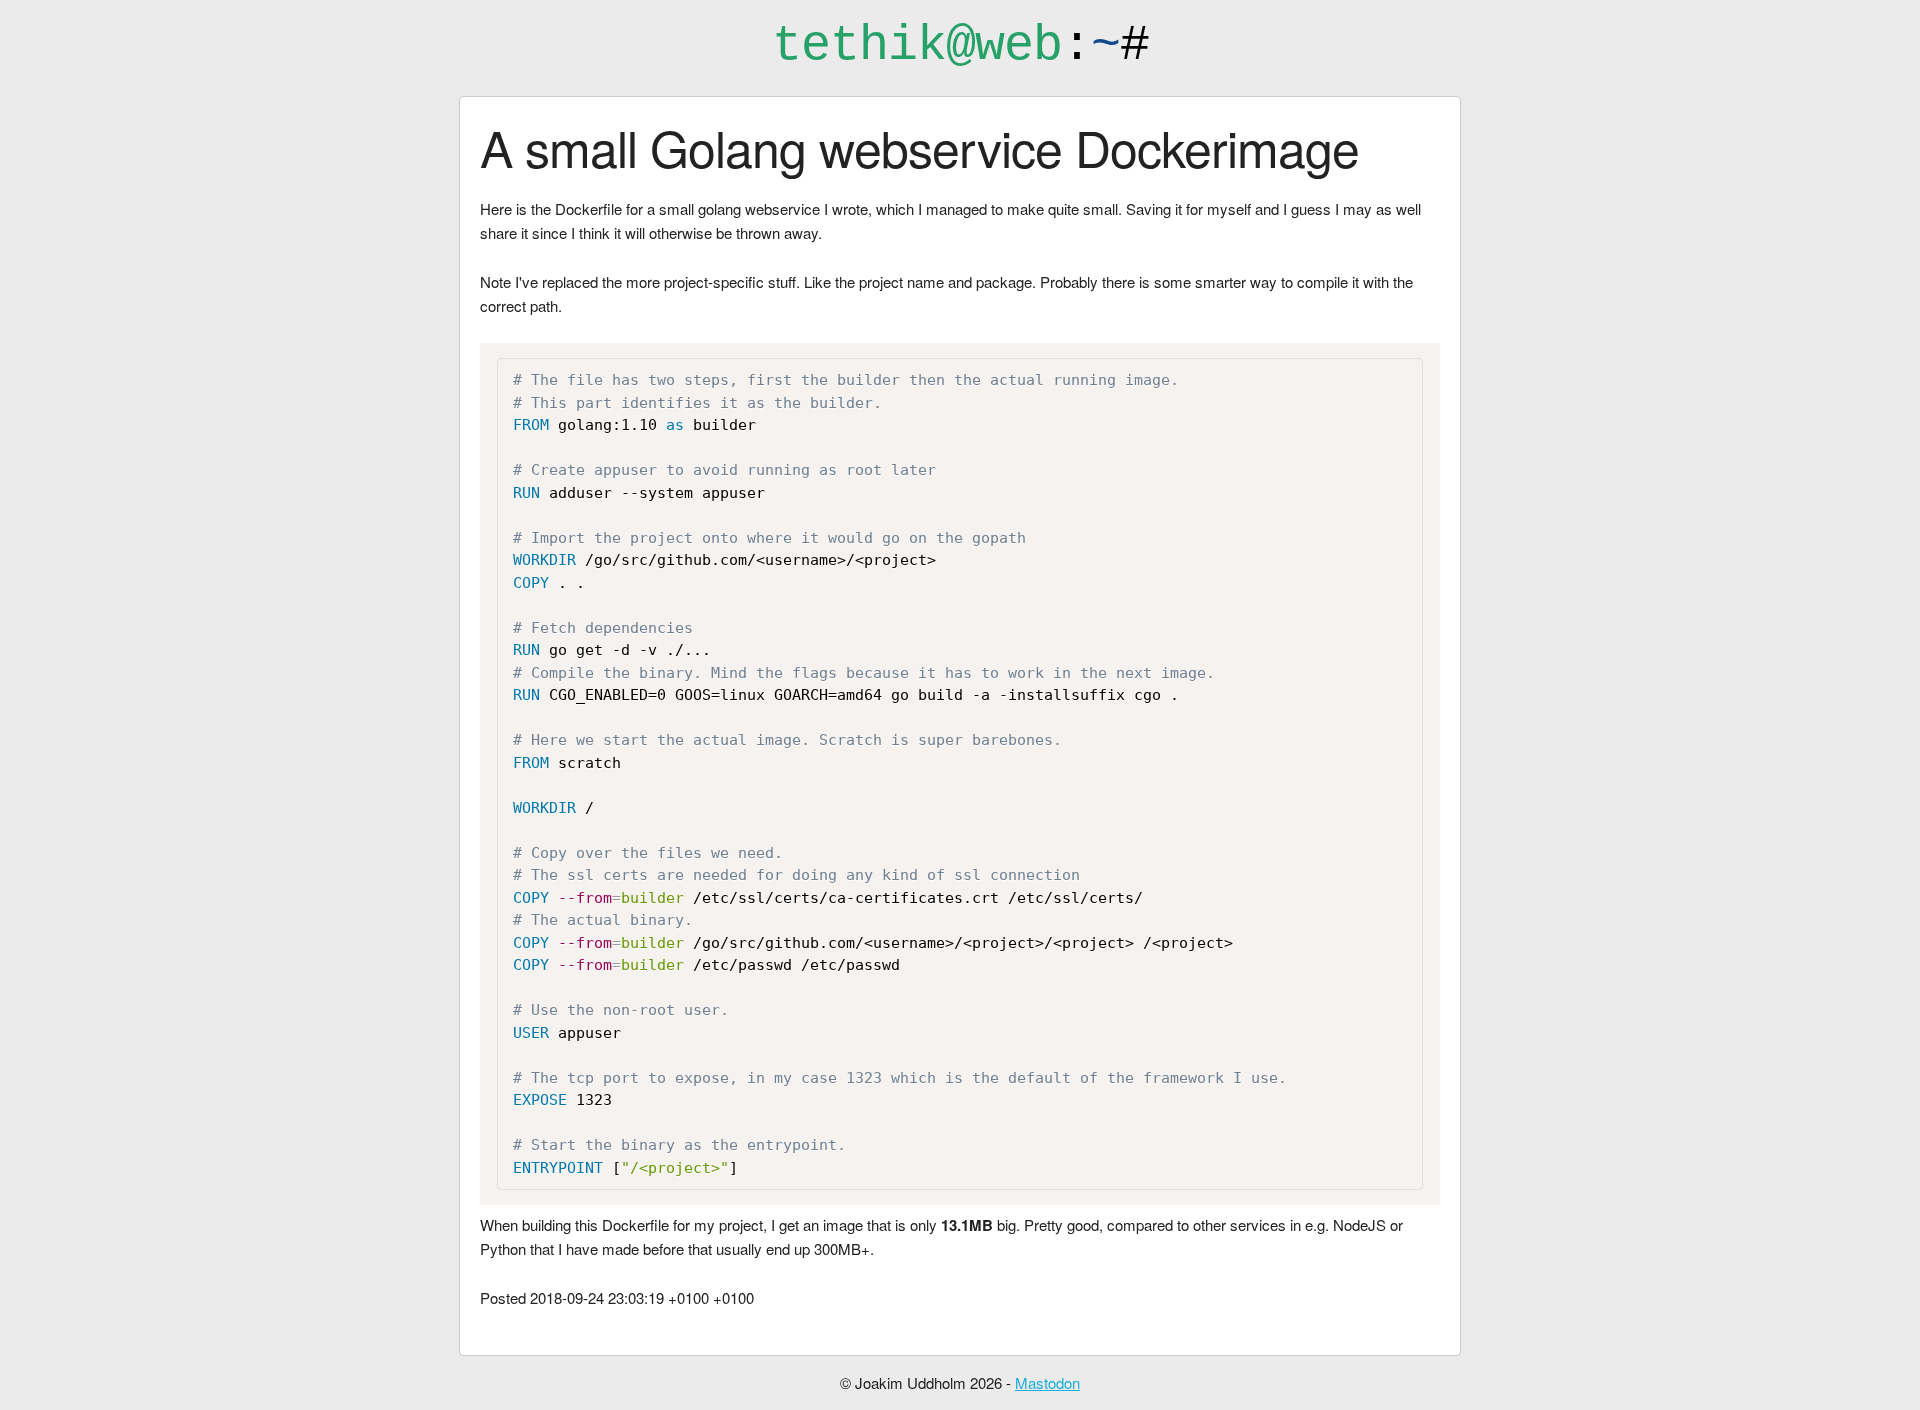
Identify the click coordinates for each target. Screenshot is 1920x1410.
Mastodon (1047, 1382)
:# (960, 45)
